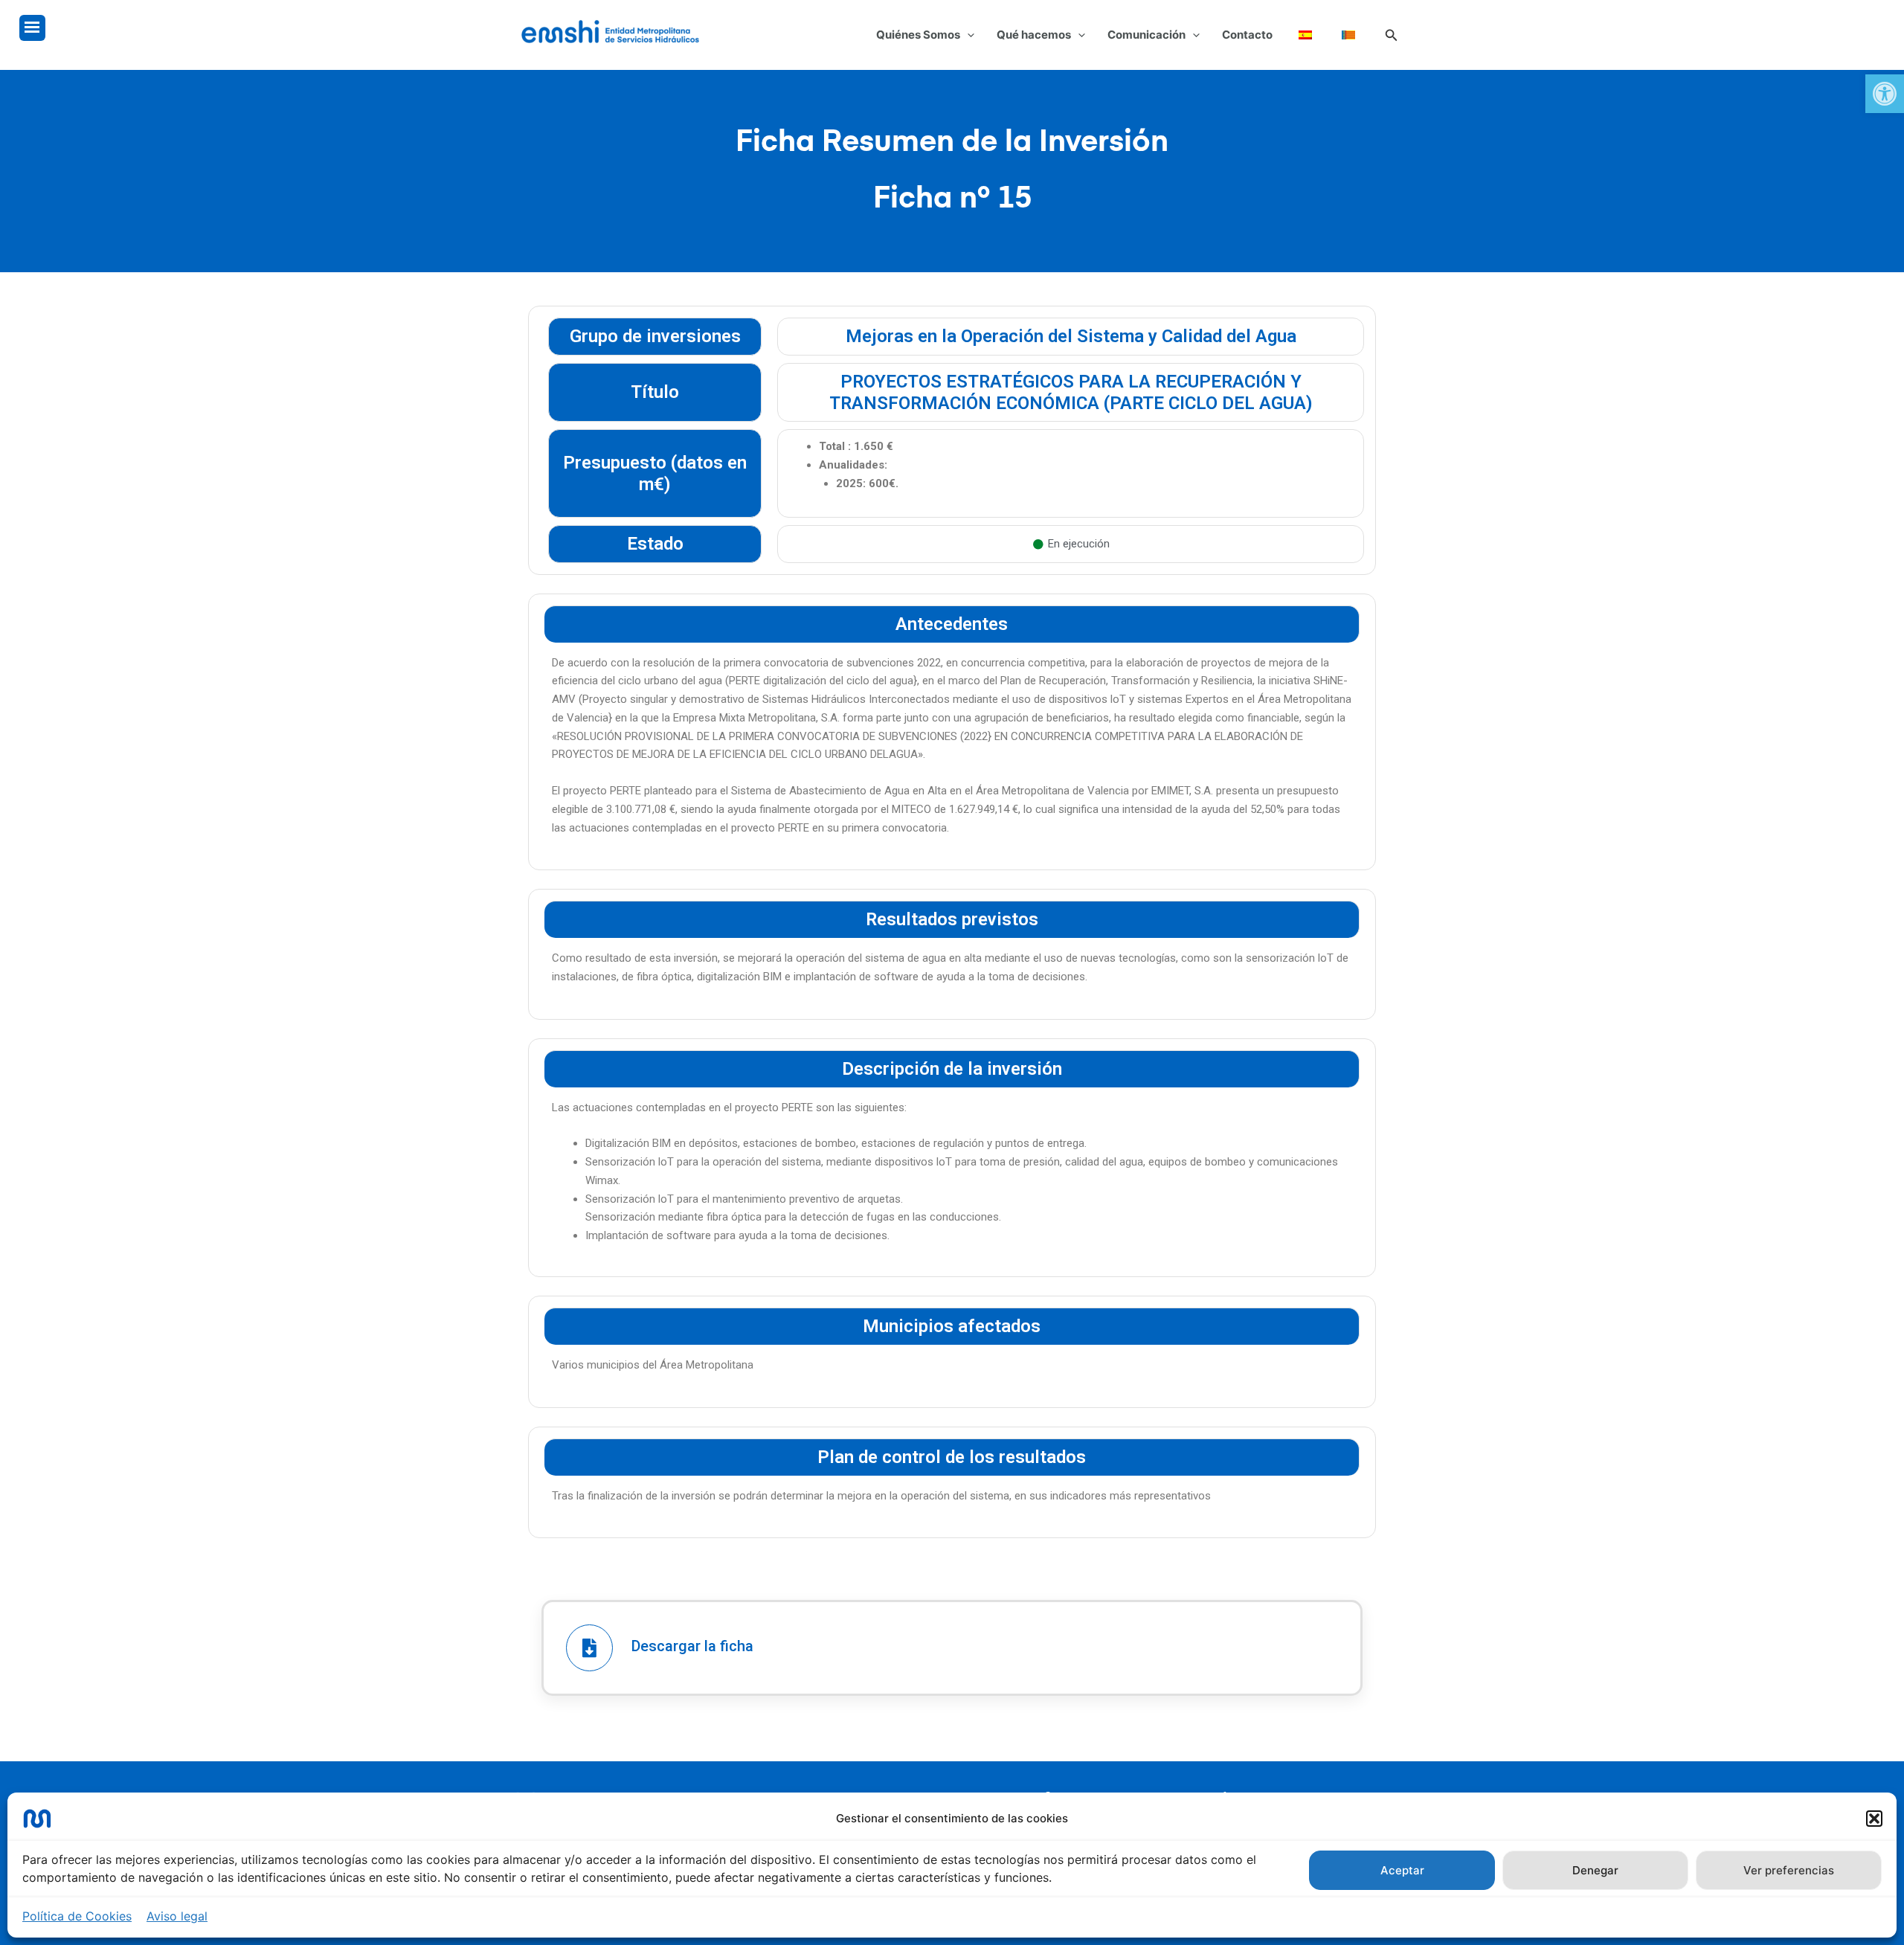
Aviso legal (177, 1916)
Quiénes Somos (918, 35)
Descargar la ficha (692, 1646)
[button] (1885, 94)
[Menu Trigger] (32, 28)
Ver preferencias (1789, 1870)
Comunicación (1146, 35)
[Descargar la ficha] (589, 1648)
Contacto (1247, 35)
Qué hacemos (1034, 35)
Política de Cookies (77, 1916)
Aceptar (1402, 1870)
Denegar (1595, 1870)
